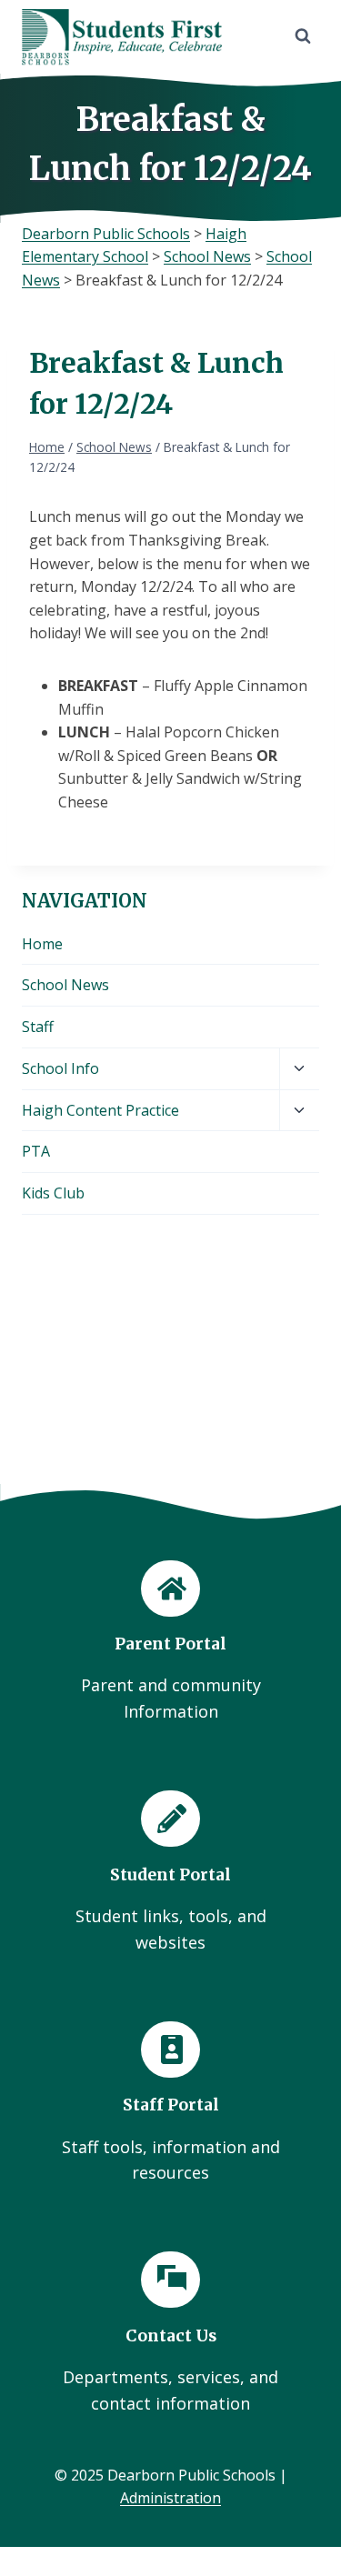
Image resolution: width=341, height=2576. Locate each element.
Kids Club (53, 1193)
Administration (170, 2498)
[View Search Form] (303, 36)
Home (42, 944)
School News (65, 985)
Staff (38, 1027)
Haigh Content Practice (100, 1110)
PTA (36, 1151)
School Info (60, 1068)
